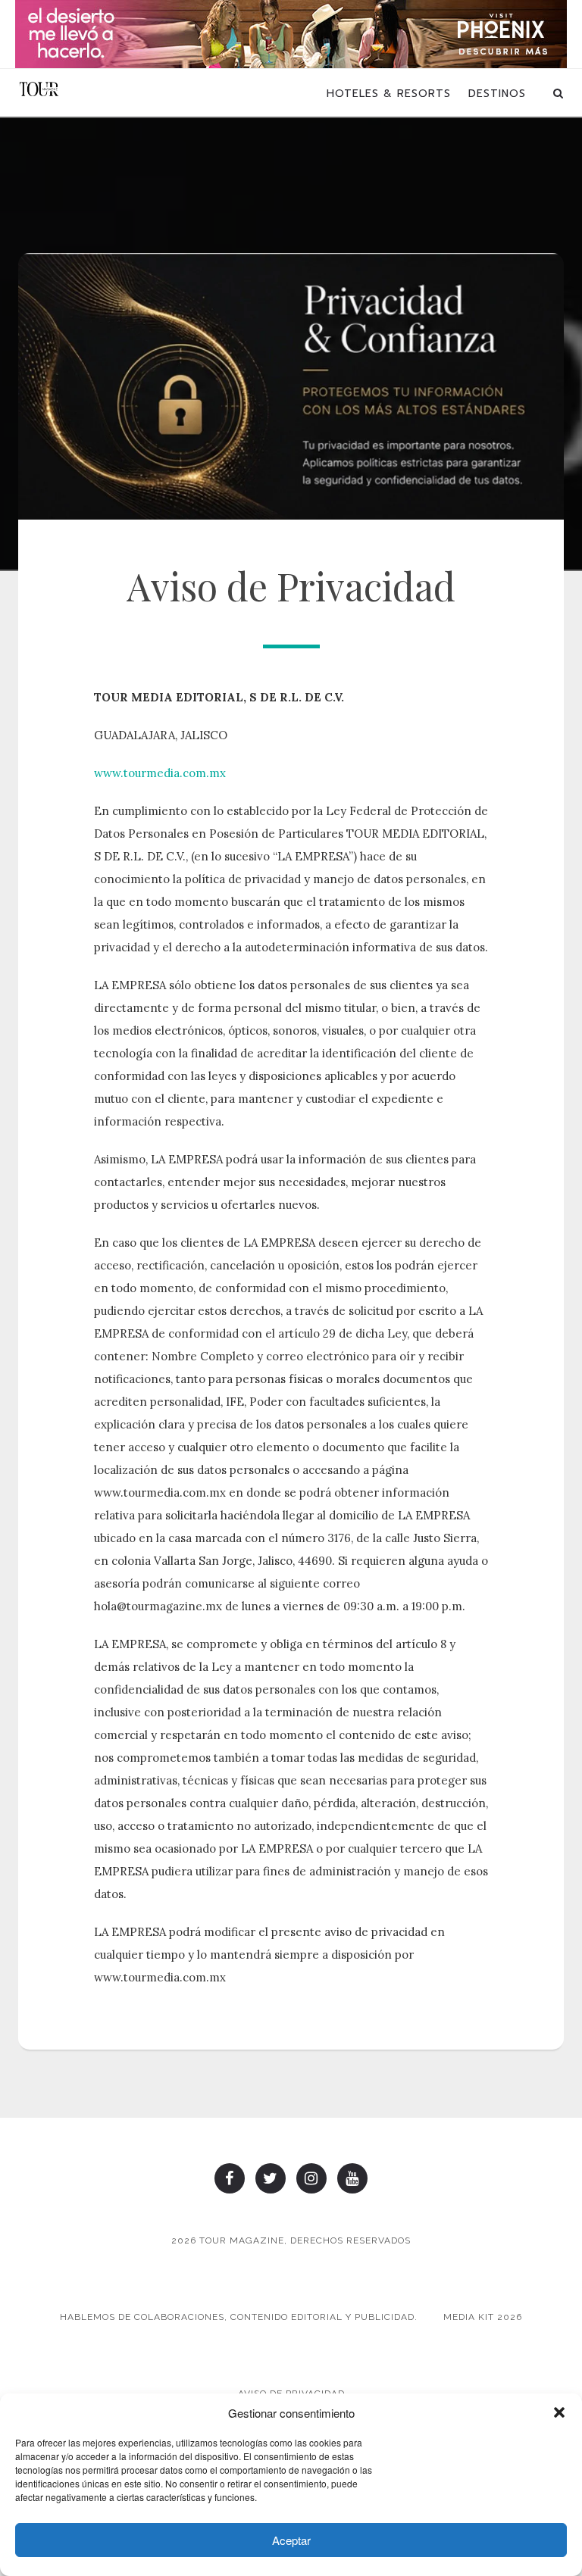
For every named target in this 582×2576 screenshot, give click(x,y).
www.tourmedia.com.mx (160, 773)
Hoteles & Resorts (389, 94)
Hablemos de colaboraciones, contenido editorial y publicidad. (239, 2317)
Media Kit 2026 (483, 2317)
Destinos (497, 94)
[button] (559, 2412)
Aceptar (291, 2540)
